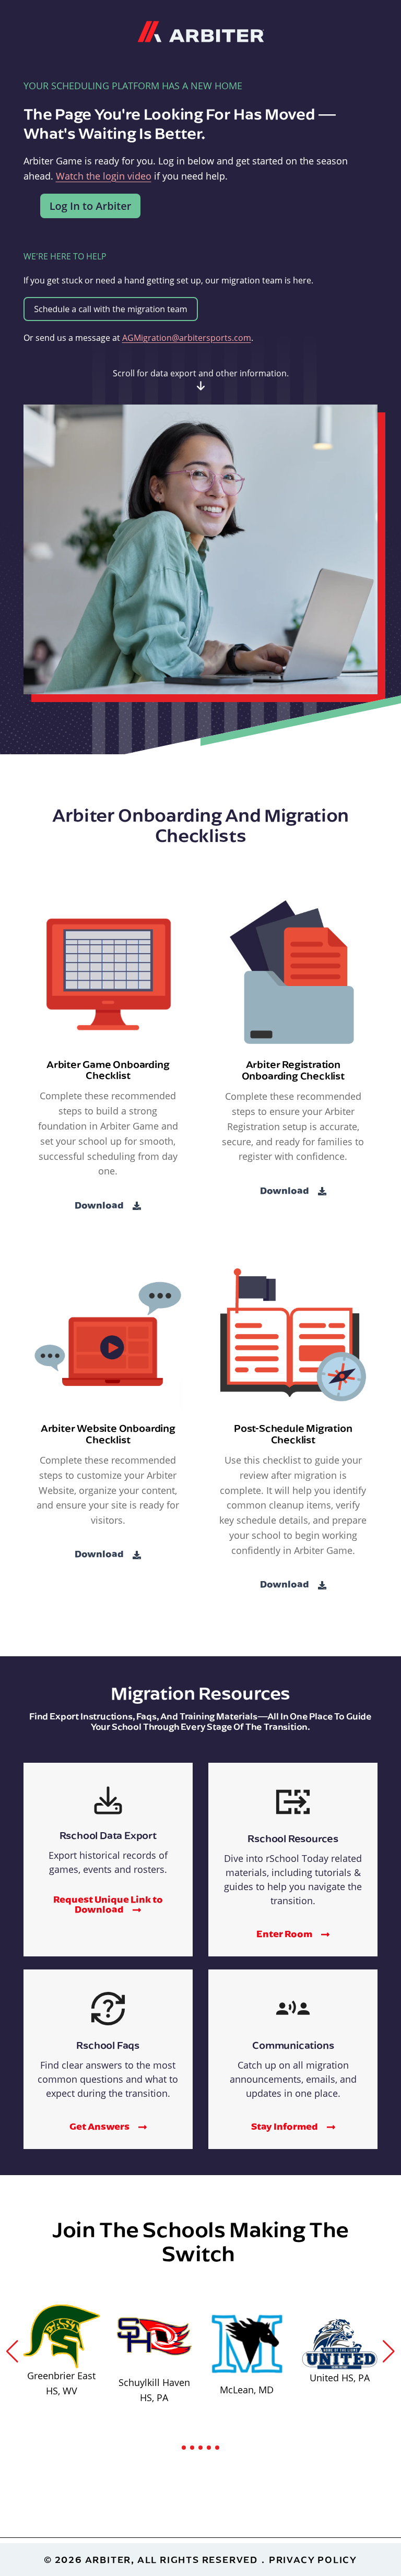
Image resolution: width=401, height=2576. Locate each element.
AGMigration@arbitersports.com (187, 338)
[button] (12, 2352)
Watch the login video (104, 176)
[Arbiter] (201, 30)
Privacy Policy (313, 2560)
